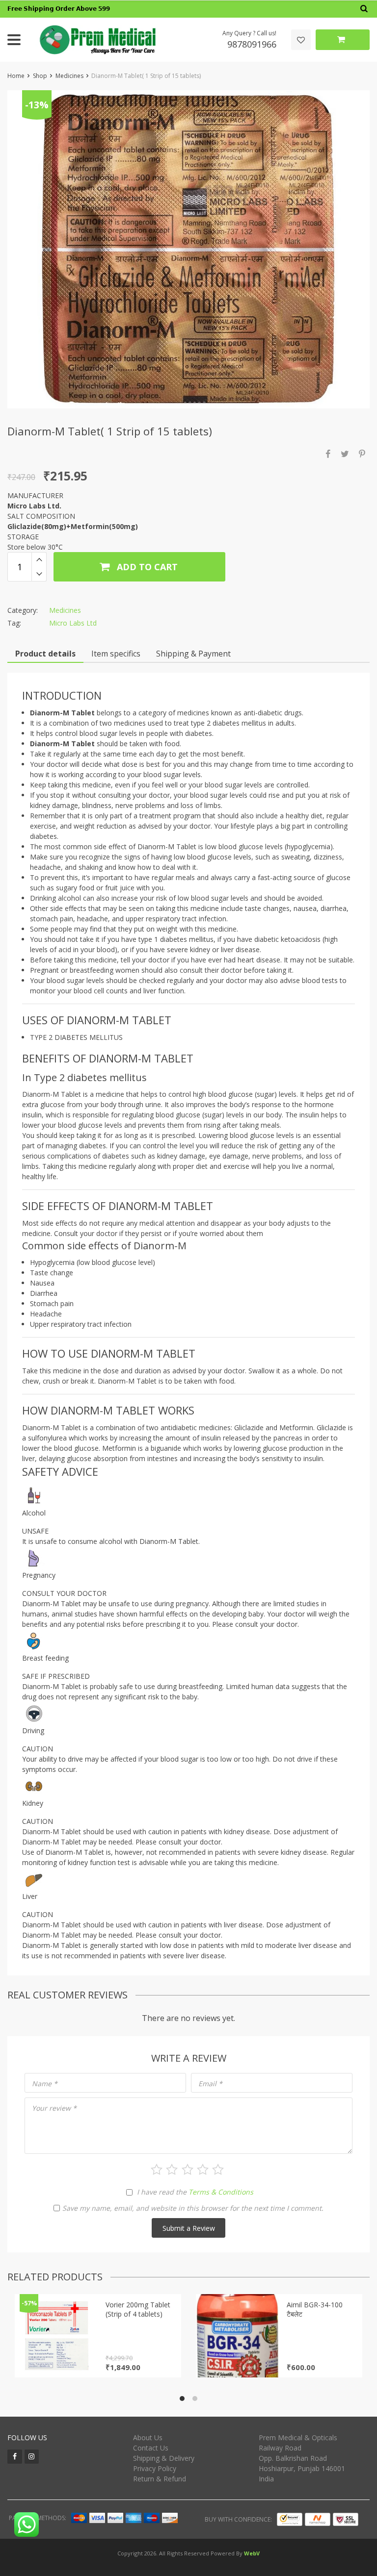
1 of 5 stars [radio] (157, 2170)
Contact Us (151, 2448)
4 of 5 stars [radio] (203, 2170)
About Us (148, 2437)
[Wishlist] (301, 40)
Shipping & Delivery (164, 2458)
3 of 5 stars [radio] (188, 2170)
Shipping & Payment (193, 654)
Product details (45, 654)
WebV (252, 2553)
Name (45, 2084)
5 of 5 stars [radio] (218, 2170)
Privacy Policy (155, 2468)
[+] (39, 559)
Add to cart (146, 567)
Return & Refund (160, 2479)
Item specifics (116, 654)
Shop (40, 76)
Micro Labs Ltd (73, 623)
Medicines (69, 76)
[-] (39, 574)
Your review (54, 2108)
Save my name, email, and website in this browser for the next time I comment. (193, 2208)
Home (16, 76)
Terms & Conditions (221, 2192)
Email (210, 2084)
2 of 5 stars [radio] (172, 2170)
